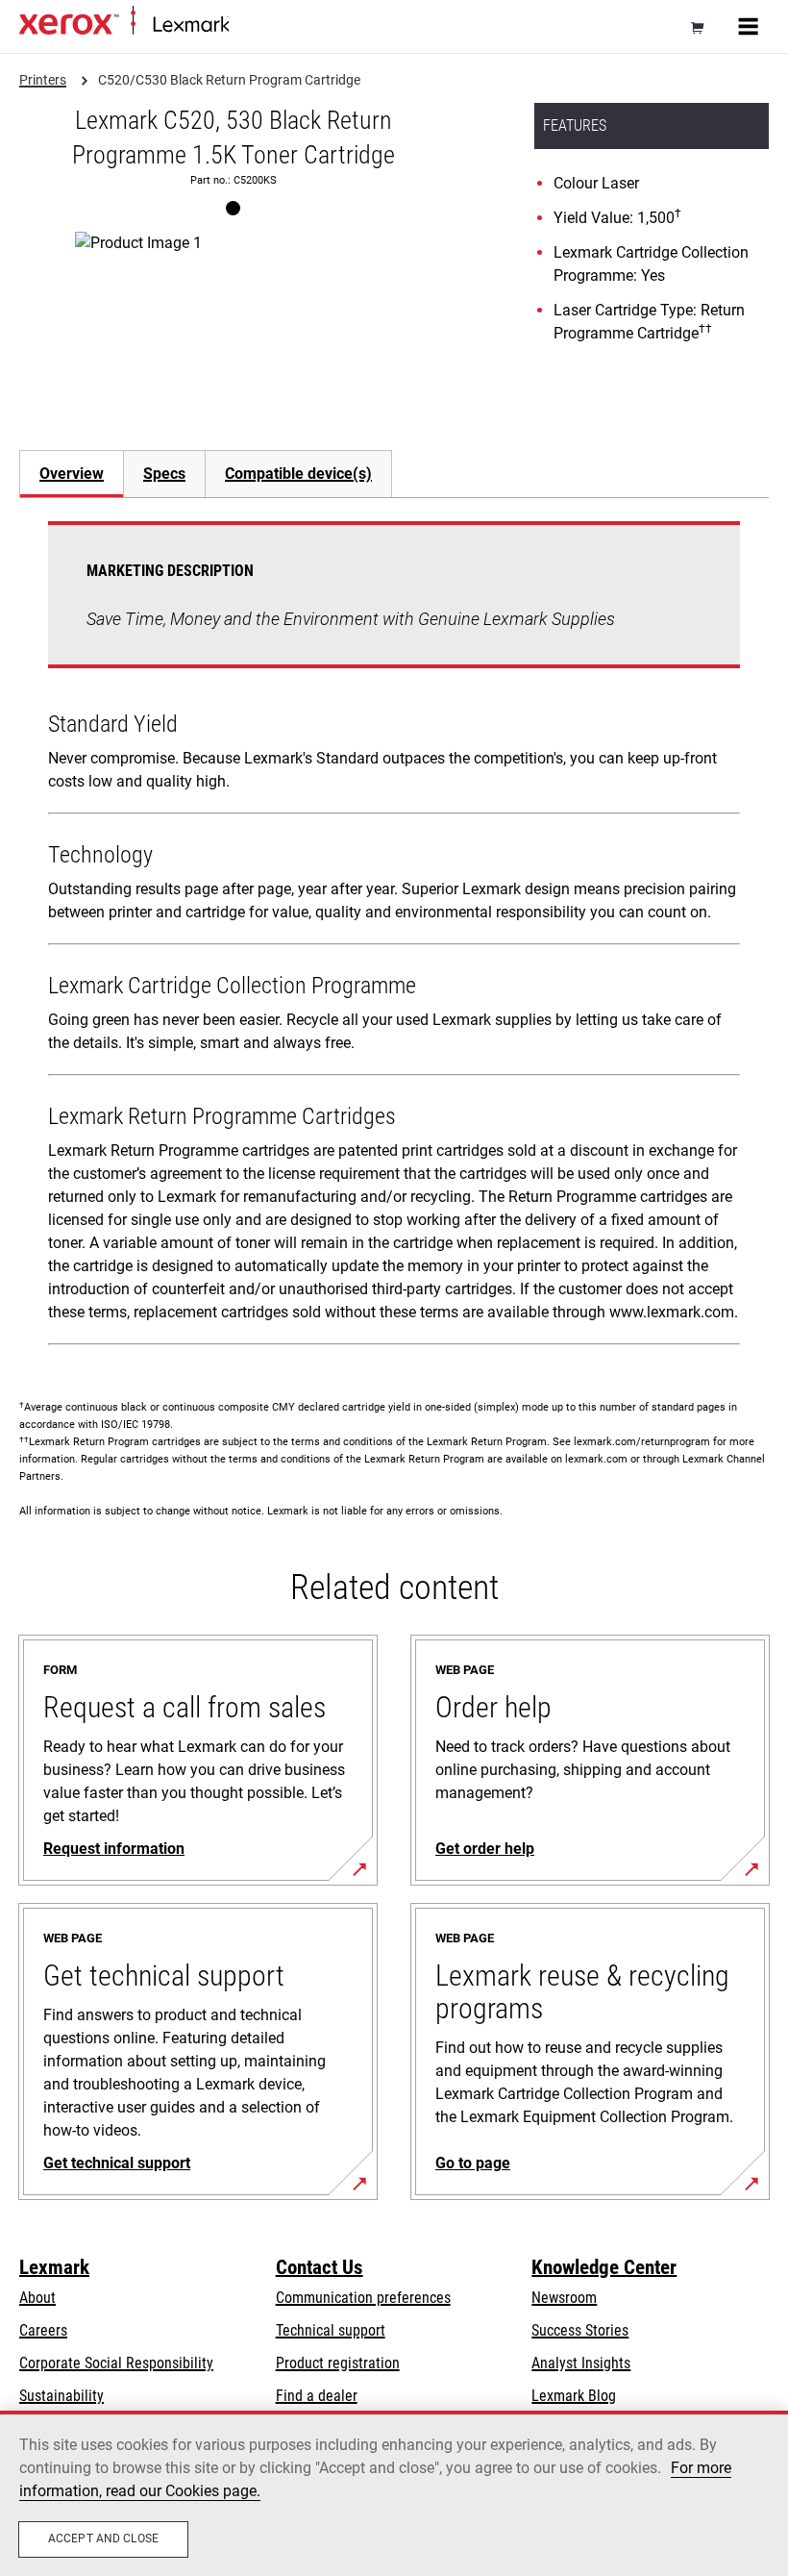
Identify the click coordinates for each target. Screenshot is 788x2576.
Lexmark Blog (574, 2396)
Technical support (331, 2330)
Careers (43, 2330)
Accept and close (103, 2538)
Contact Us (320, 2267)
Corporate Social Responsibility (116, 2363)
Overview (72, 474)
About (37, 2298)
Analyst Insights (581, 2363)
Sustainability (62, 2396)
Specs (164, 474)
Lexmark (54, 2267)
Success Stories (580, 2330)
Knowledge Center (604, 2267)
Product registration (338, 2363)
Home (245, 25)
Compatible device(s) (298, 474)
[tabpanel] (394, 937)
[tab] (71, 474)
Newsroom (564, 2298)
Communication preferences (363, 2298)
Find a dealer (317, 2396)
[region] (394, 2493)
